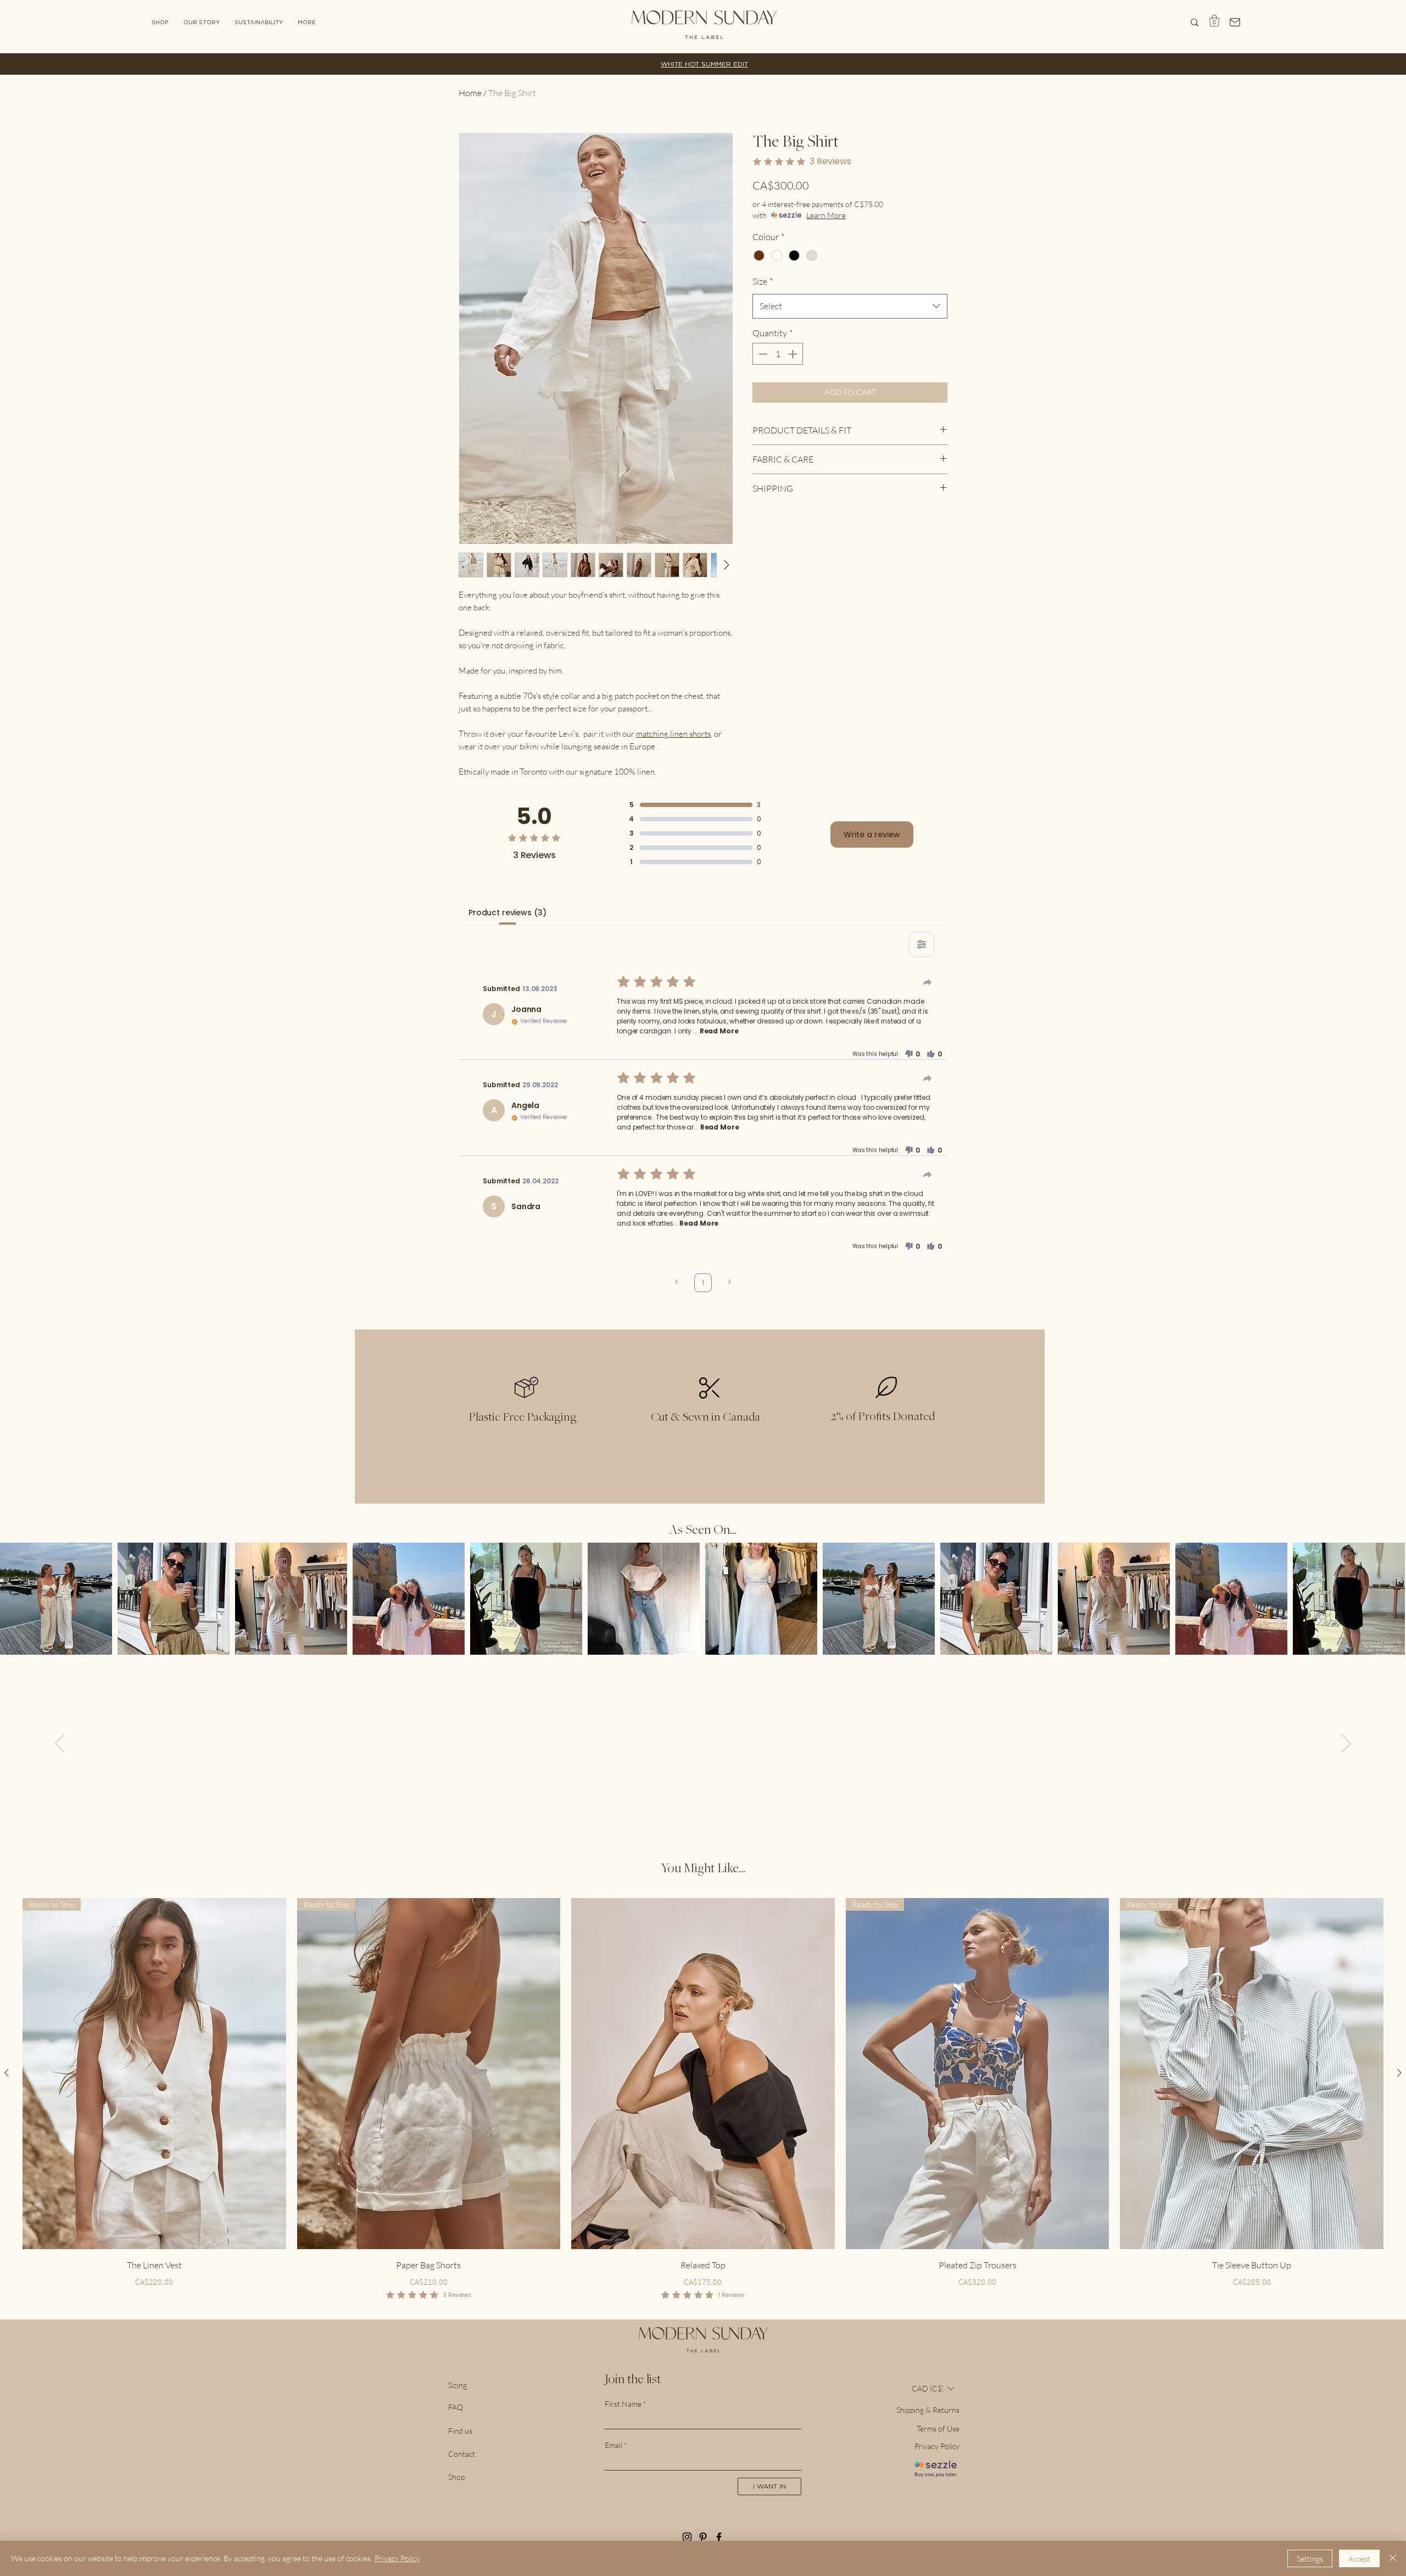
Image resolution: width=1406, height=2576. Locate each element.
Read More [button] (719, 1031)
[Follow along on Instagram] (687, 2537)
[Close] (1393, 2558)
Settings (1310, 2559)
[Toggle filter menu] (922, 944)
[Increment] (794, 354)
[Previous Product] (7, 2073)
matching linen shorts (673, 734)
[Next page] (729, 1283)
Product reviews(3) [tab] (507, 913)
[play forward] (1392, 1599)
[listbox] (933, 2388)
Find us (460, 2431)
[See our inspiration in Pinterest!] (703, 2537)
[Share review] (928, 982)
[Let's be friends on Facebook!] (719, 2537)
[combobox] (850, 306)
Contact (462, 2454)
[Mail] (1235, 22)
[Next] (1346, 1744)
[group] (703, 2100)
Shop (456, 2477)
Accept (1359, 2559)
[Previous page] (677, 1283)
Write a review (872, 834)
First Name (623, 2404)
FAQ (456, 2407)
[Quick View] (703, 2074)
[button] (307, 22)
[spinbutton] (778, 354)
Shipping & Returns (928, 2410)
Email (613, 2445)
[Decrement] (762, 354)
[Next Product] (1399, 2073)
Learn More (826, 215)
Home (470, 93)
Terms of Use (938, 2428)
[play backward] (14, 1599)
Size (763, 281)
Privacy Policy (937, 2446)
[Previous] (60, 1744)
